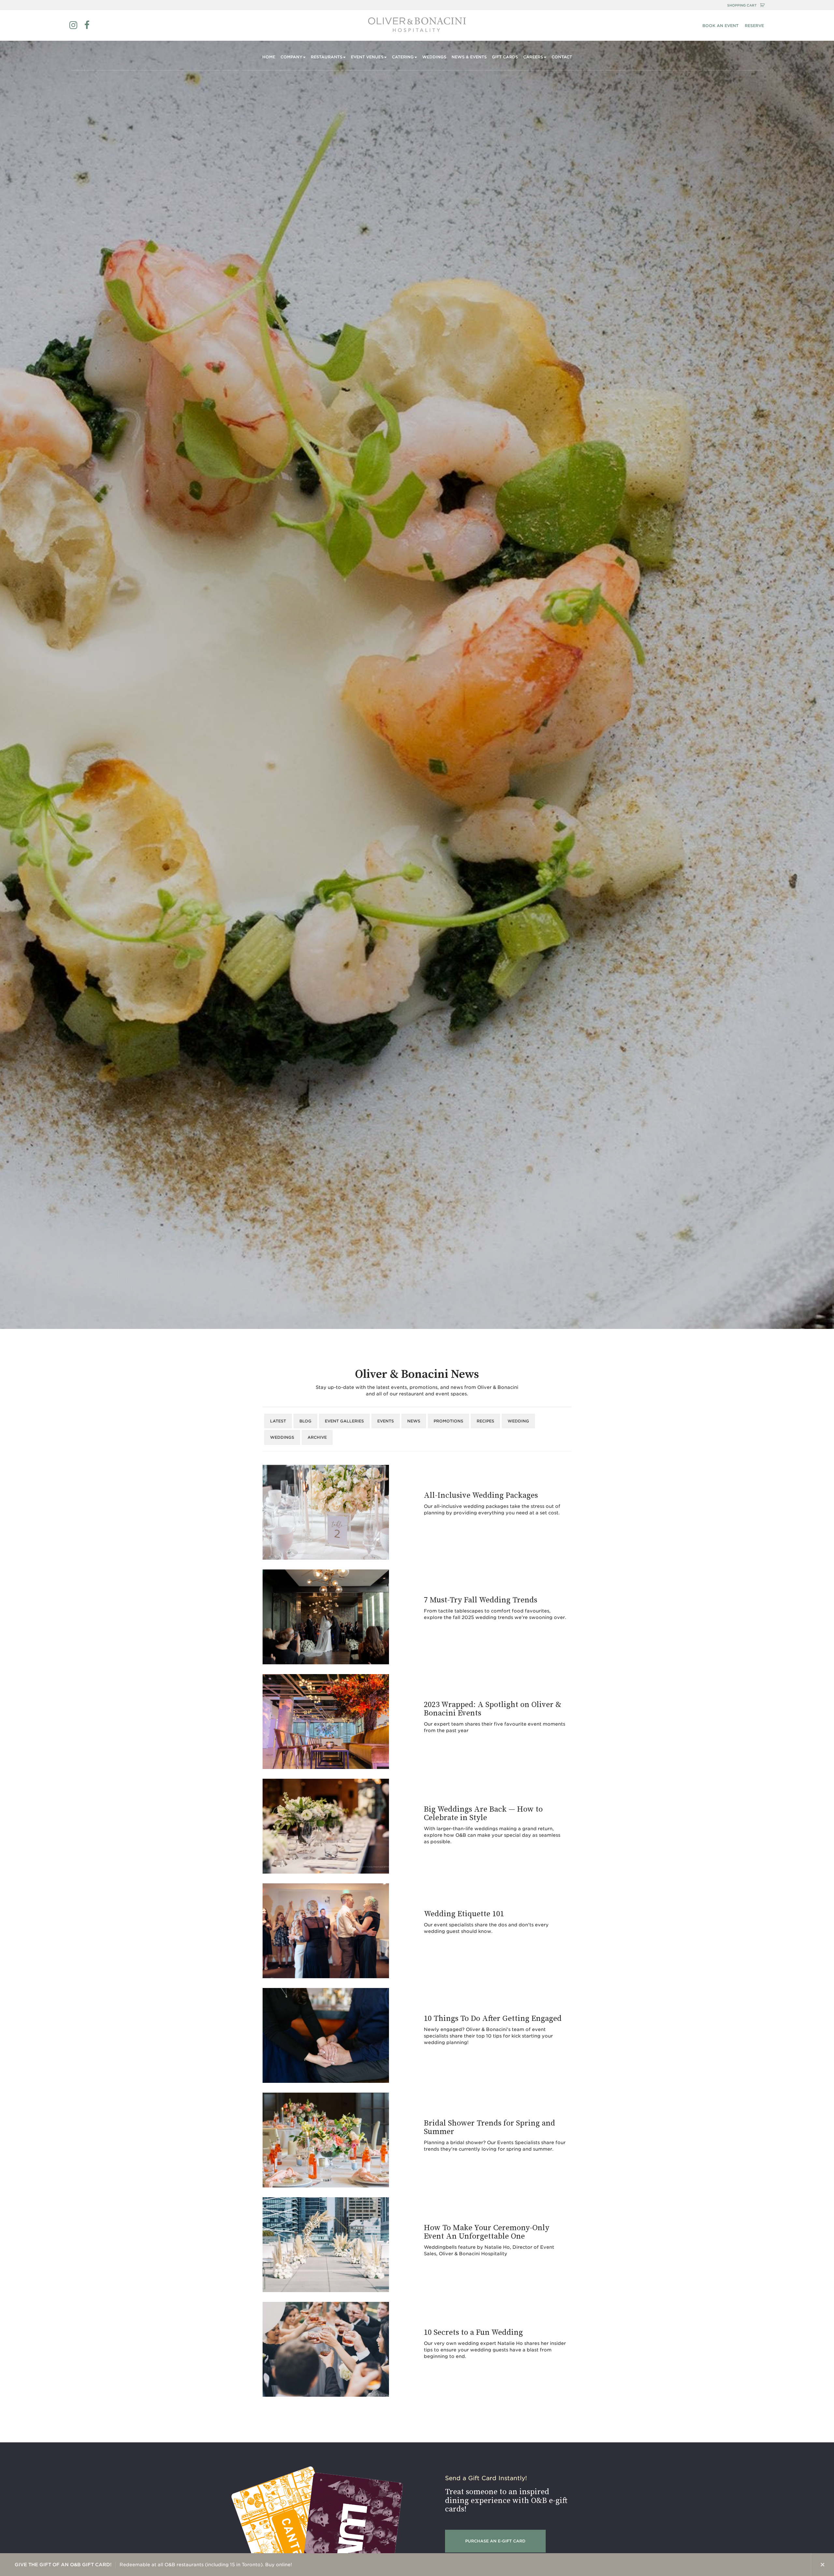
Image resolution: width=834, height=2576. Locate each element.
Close (823, 2565)
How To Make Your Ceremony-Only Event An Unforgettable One (487, 2232)
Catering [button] (403, 57)
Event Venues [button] (367, 57)
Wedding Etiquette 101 (464, 1914)
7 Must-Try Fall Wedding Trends (481, 1600)
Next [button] (799, 2565)
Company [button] (291, 57)
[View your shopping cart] (762, 5)
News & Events (469, 57)
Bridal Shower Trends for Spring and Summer (489, 2127)
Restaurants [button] (327, 57)
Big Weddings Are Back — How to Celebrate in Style (483, 1814)
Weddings (434, 57)
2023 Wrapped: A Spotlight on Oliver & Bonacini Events (493, 1709)
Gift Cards (505, 57)
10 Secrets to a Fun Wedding (473, 2333)
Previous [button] (776, 2565)
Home (269, 57)
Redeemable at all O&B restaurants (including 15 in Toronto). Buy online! (153, 2565)
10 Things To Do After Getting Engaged (493, 2019)
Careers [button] (533, 57)
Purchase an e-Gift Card (495, 2541)
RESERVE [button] (754, 26)
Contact (562, 57)
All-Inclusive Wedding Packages (481, 1495)
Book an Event (720, 26)
